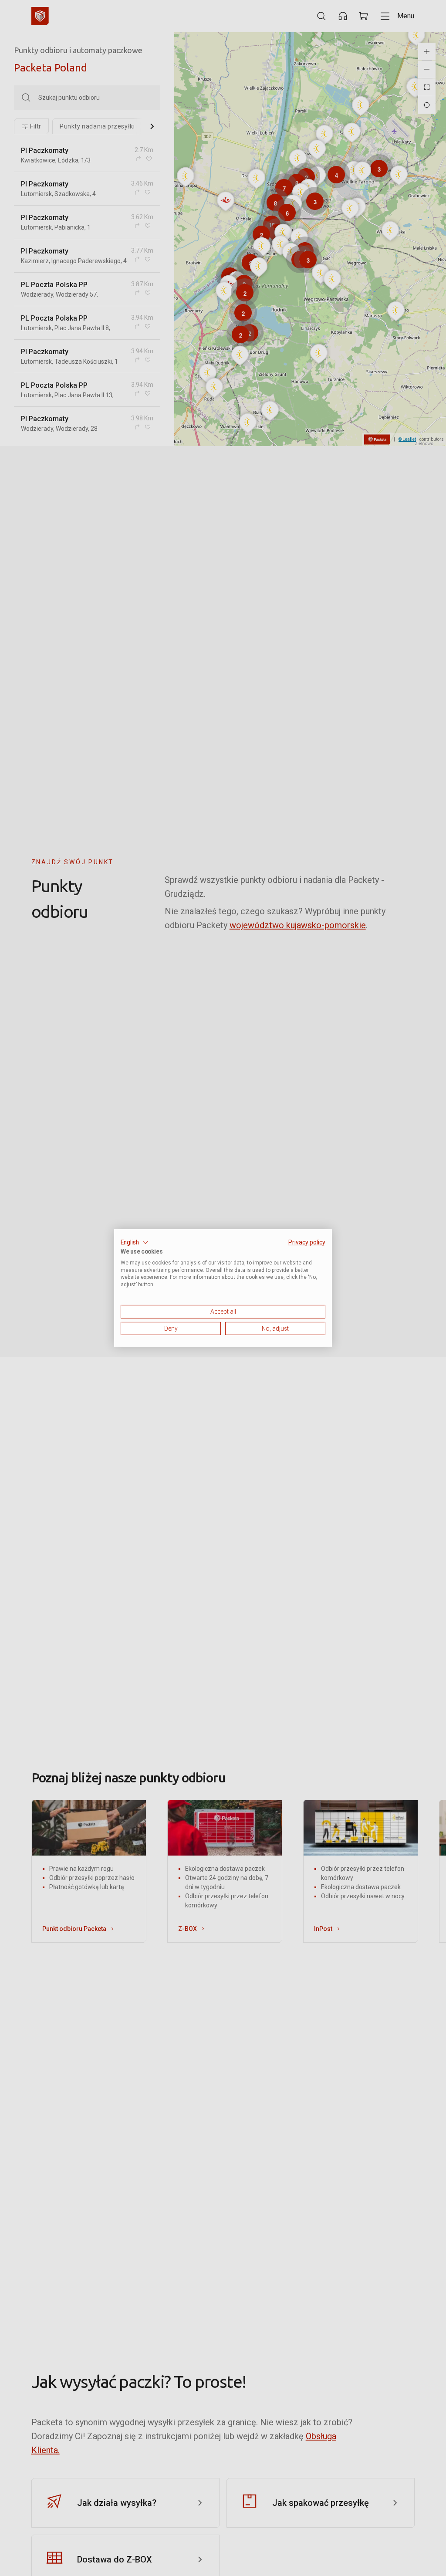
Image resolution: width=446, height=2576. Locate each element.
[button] (135, 1243)
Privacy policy (307, 1242)
